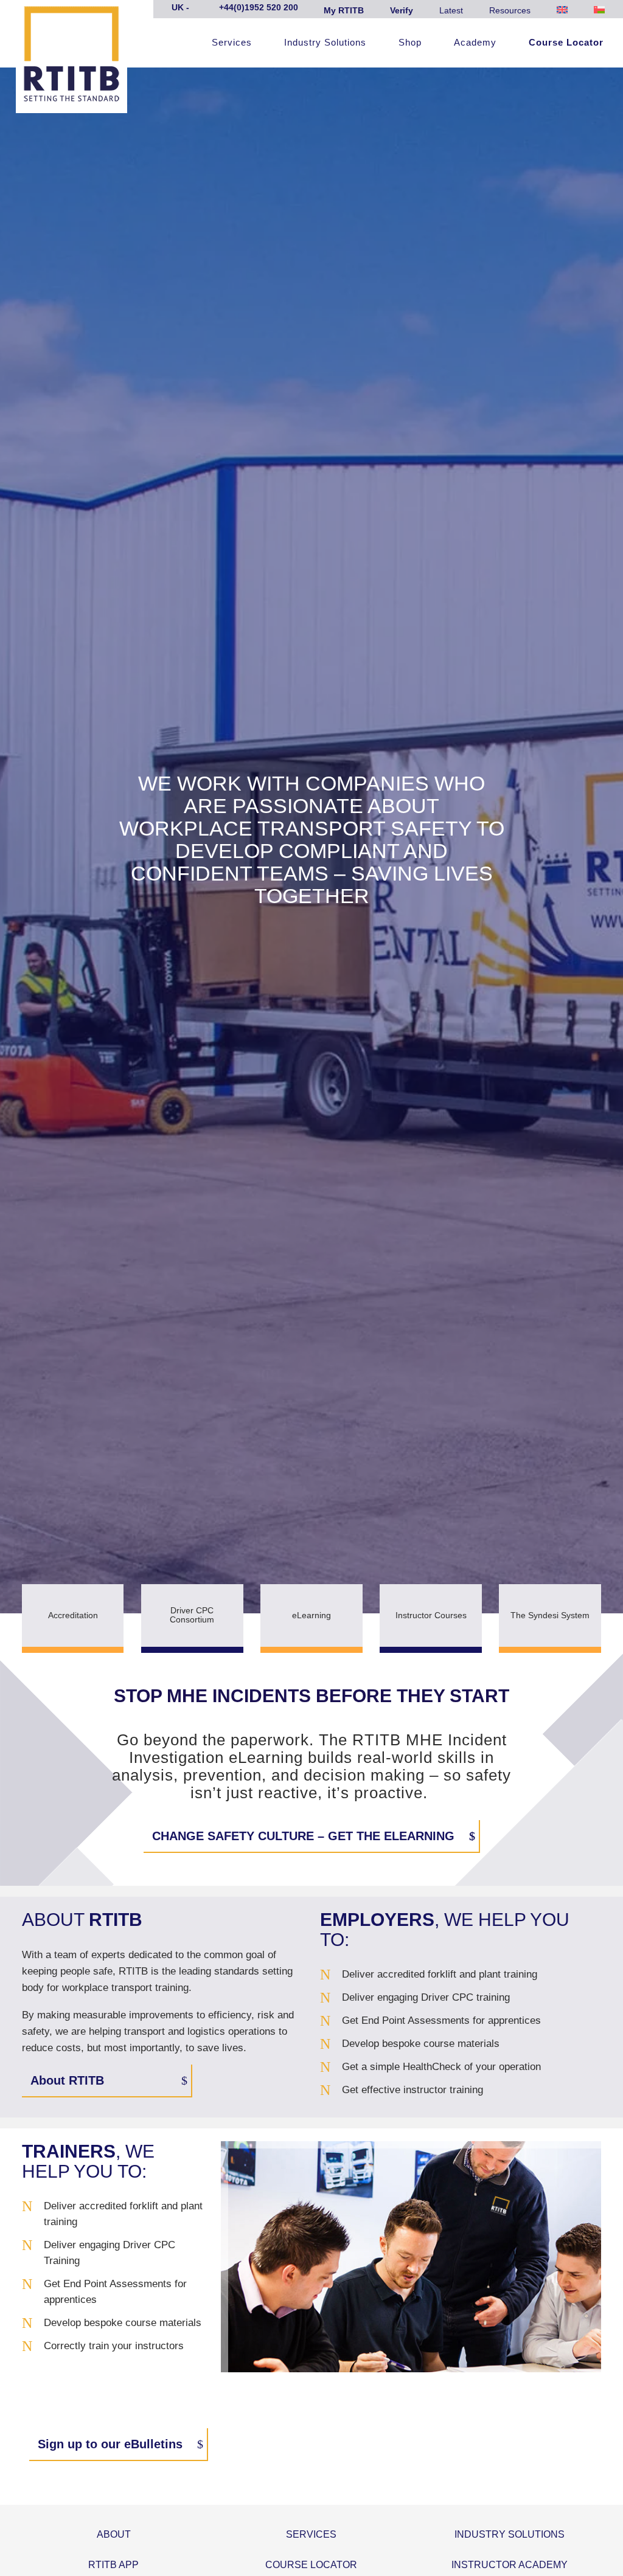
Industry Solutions (325, 43)
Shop (410, 43)
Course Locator (566, 43)
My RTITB (344, 10)
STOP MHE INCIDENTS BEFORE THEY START (311, 1696)
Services (232, 43)
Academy (475, 43)
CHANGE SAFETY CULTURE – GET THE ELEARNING (303, 1836)
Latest (451, 10)
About (114, 2534)
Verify (402, 10)
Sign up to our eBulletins (110, 2444)
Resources (510, 10)
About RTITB (67, 2080)
